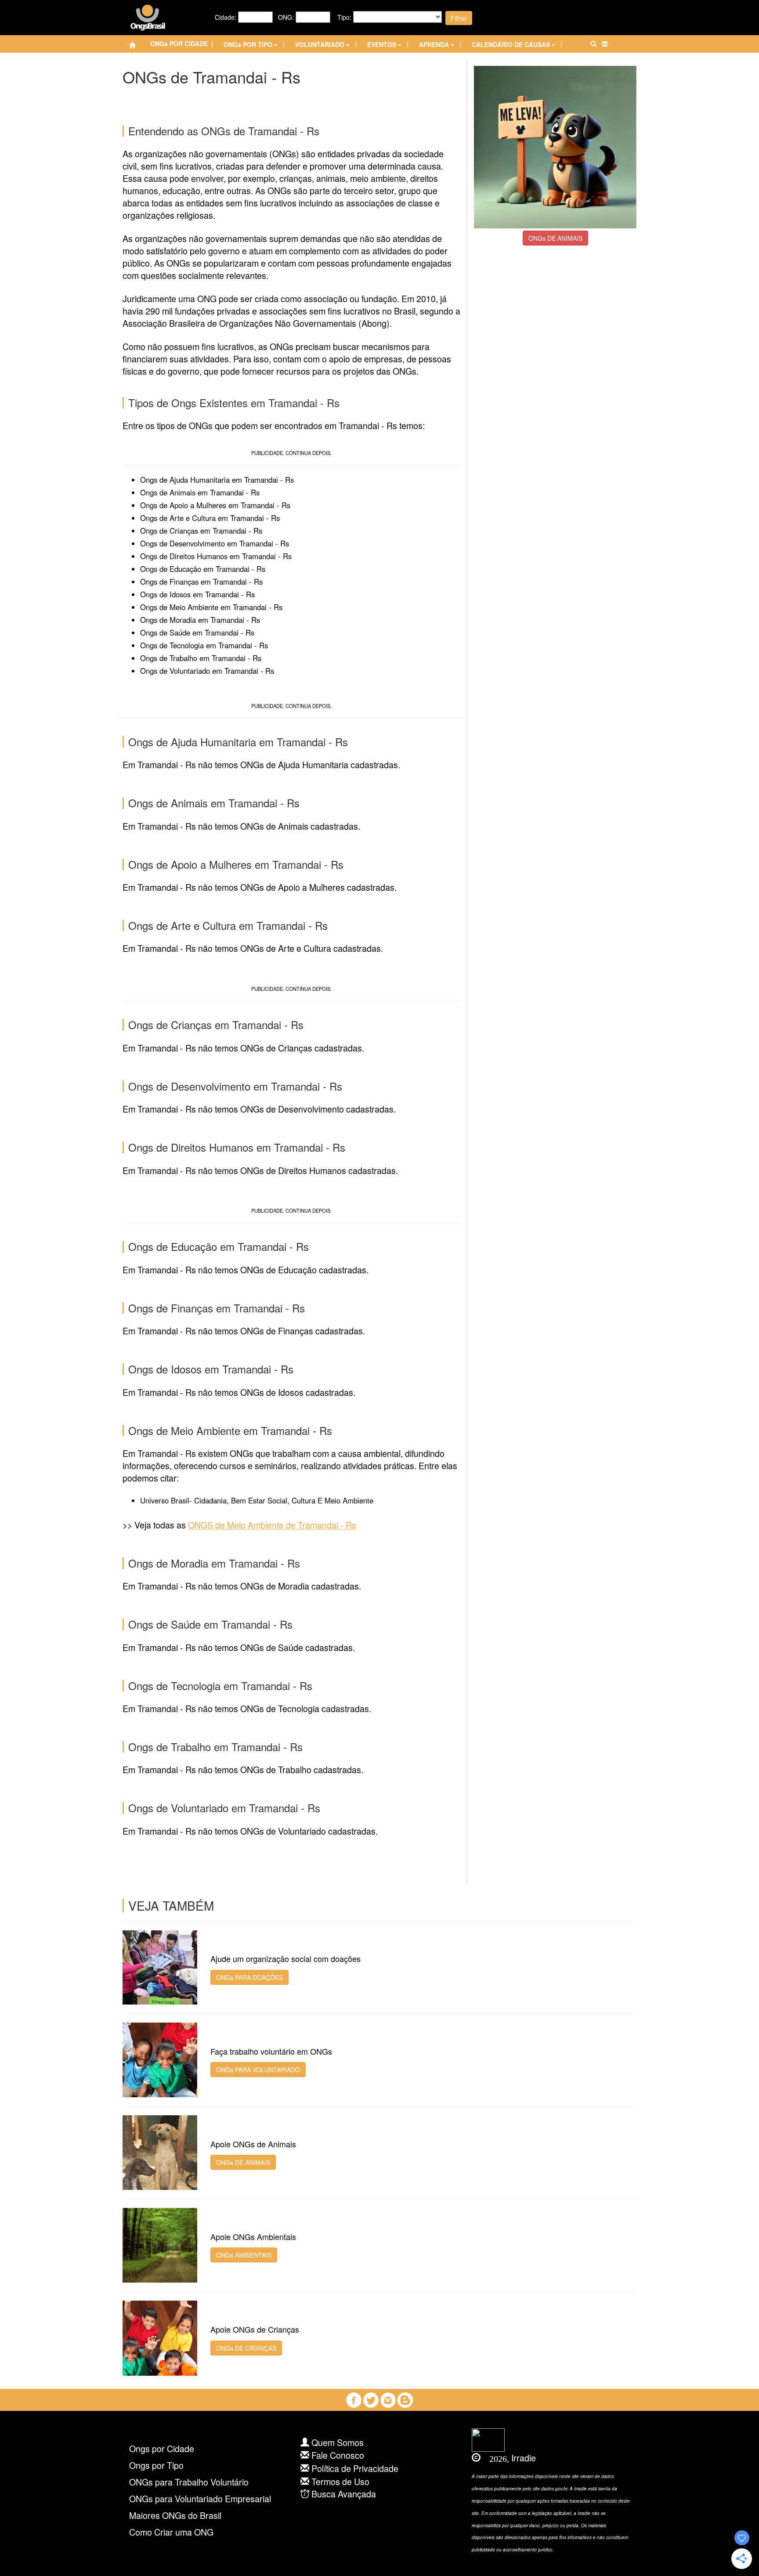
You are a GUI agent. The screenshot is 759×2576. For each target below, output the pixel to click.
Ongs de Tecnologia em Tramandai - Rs (204, 645)
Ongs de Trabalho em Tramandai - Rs (201, 658)
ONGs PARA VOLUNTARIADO (258, 2070)
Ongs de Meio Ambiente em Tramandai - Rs (211, 607)
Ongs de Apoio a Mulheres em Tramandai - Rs (215, 505)
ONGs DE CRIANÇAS (246, 2348)
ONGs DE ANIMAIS (555, 238)
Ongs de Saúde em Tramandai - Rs (197, 632)
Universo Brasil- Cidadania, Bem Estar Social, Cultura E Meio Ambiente (257, 1500)
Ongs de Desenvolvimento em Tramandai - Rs (215, 543)
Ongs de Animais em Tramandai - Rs (200, 492)
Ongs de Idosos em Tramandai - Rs (197, 594)
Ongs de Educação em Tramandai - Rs (203, 569)
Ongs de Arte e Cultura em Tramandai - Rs (210, 518)
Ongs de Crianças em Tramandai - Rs (201, 531)
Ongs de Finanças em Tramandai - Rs (201, 582)
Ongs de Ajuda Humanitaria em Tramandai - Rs (217, 480)
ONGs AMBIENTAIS (244, 2255)
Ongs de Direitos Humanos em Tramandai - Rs (216, 556)
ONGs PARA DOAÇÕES (249, 1977)
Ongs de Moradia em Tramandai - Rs (200, 620)
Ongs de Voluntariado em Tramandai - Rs (207, 671)
